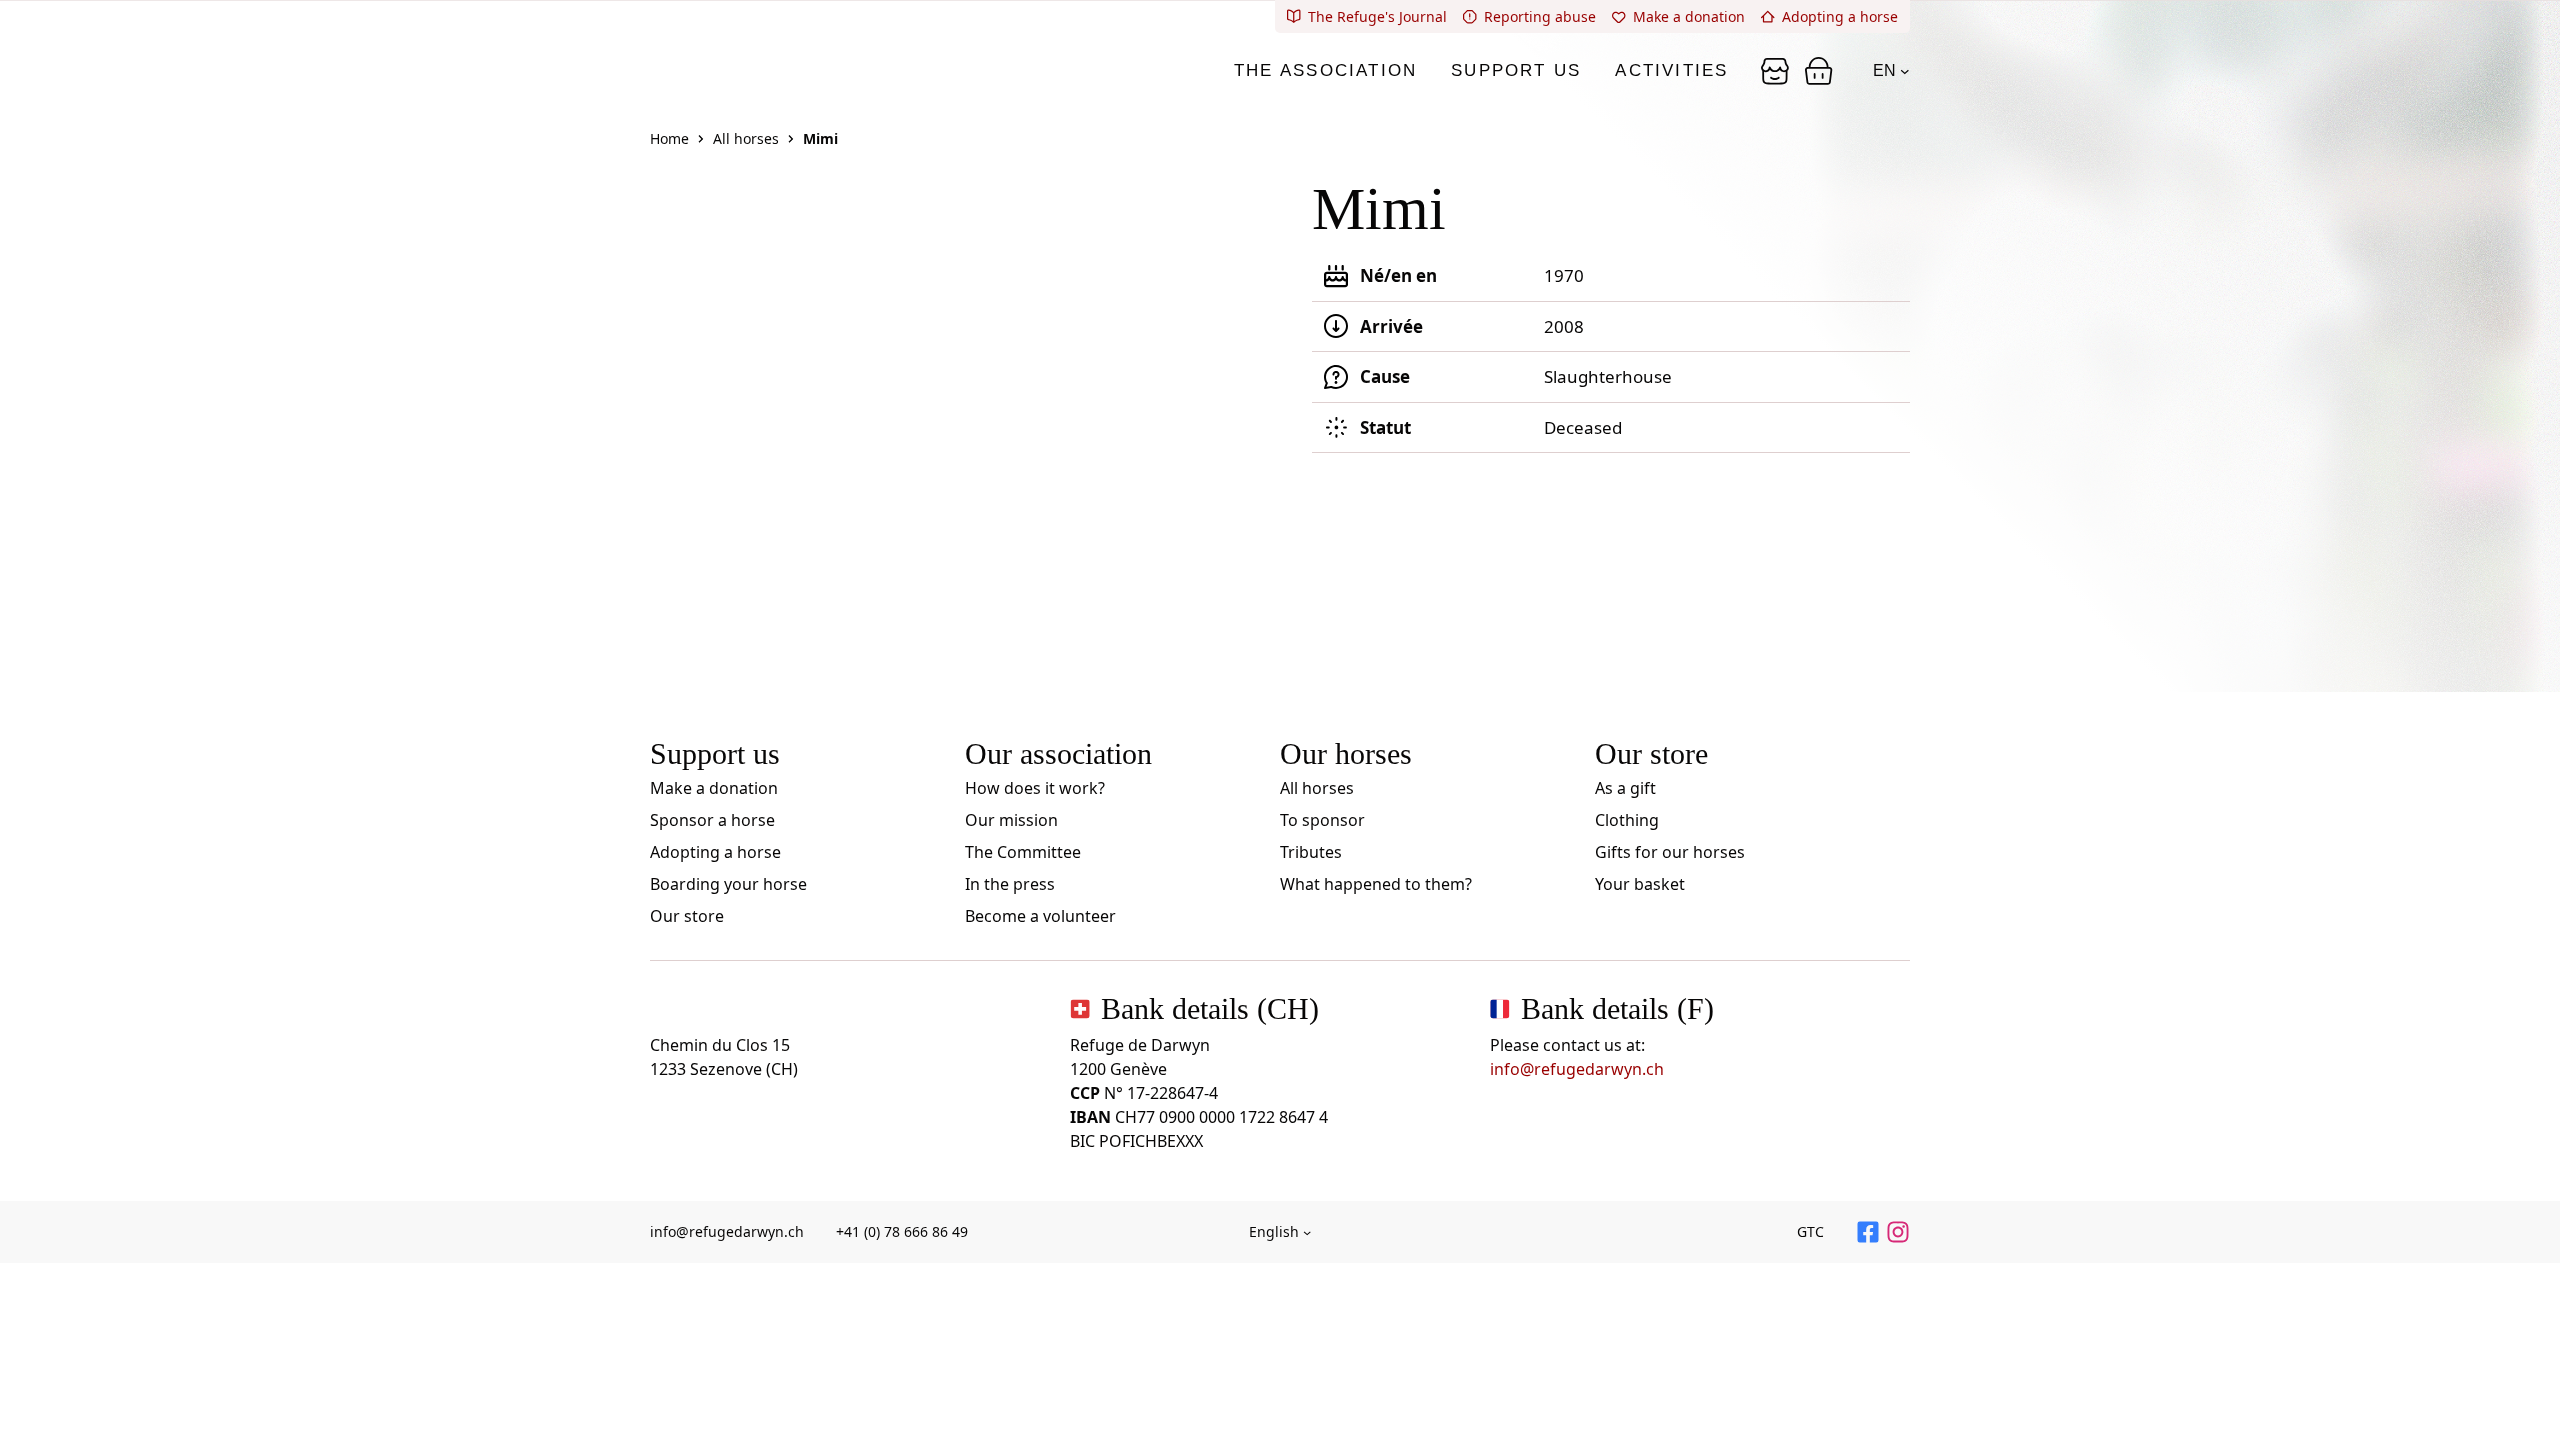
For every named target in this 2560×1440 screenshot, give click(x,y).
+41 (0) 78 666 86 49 (902, 1231)
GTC (1810, 1231)
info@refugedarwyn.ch (1577, 1069)
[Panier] (1775, 71)
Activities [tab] (1671, 70)
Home (669, 138)
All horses (746, 138)
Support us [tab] (1516, 70)
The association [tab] (1325, 70)
